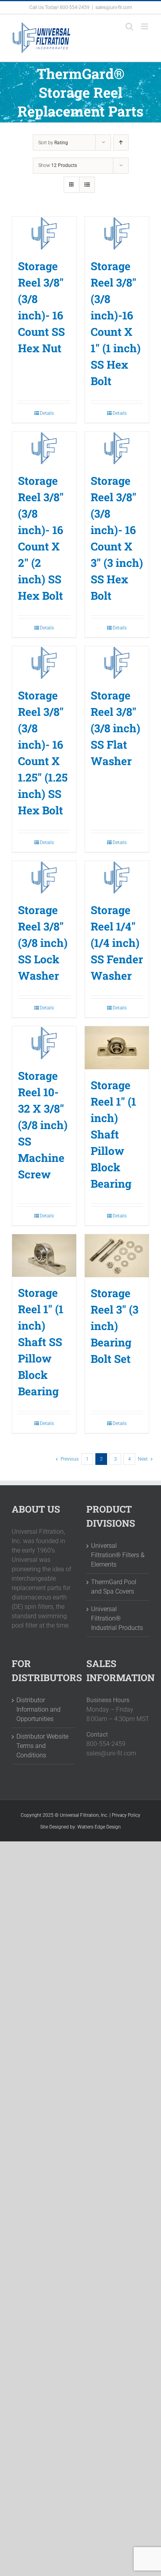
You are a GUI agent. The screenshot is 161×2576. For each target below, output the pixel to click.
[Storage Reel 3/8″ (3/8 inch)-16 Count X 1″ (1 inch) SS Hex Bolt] (117, 233)
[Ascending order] (121, 143)
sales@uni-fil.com (114, 7)
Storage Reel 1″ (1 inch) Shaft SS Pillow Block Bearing (41, 1342)
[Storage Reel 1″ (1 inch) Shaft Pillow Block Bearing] (117, 1048)
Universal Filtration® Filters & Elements (118, 1555)
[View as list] (87, 185)
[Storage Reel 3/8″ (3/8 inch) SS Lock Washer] (44, 877)
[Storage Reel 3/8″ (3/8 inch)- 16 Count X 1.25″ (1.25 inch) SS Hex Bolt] (44, 663)
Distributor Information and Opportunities (38, 1709)
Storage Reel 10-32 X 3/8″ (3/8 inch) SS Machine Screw (43, 1125)
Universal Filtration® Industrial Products (117, 1618)
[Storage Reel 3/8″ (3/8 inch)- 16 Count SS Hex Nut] (44, 233)
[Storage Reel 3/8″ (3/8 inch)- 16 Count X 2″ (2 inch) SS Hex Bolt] (44, 448)
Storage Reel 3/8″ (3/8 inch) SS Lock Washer (43, 943)
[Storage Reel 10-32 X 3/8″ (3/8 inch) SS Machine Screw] (44, 1043)
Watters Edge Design (99, 1827)
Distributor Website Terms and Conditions (42, 1746)
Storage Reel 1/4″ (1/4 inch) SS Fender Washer (117, 943)
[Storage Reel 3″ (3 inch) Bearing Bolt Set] (117, 1256)
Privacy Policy (126, 1815)
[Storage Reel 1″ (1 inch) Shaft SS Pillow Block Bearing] (44, 1256)
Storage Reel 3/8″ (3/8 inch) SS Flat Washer (115, 728)
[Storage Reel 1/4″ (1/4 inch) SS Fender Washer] (117, 877)
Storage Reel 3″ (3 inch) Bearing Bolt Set (114, 1326)
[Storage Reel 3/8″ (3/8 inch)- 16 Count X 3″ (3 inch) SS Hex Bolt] (117, 448)
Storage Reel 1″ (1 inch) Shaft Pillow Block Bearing (113, 1134)
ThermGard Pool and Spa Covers (114, 1587)
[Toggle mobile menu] (145, 26)
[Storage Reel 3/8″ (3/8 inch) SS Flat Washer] (117, 663)
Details (47, 413)
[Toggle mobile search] (129, 26)
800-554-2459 (75, 7)
